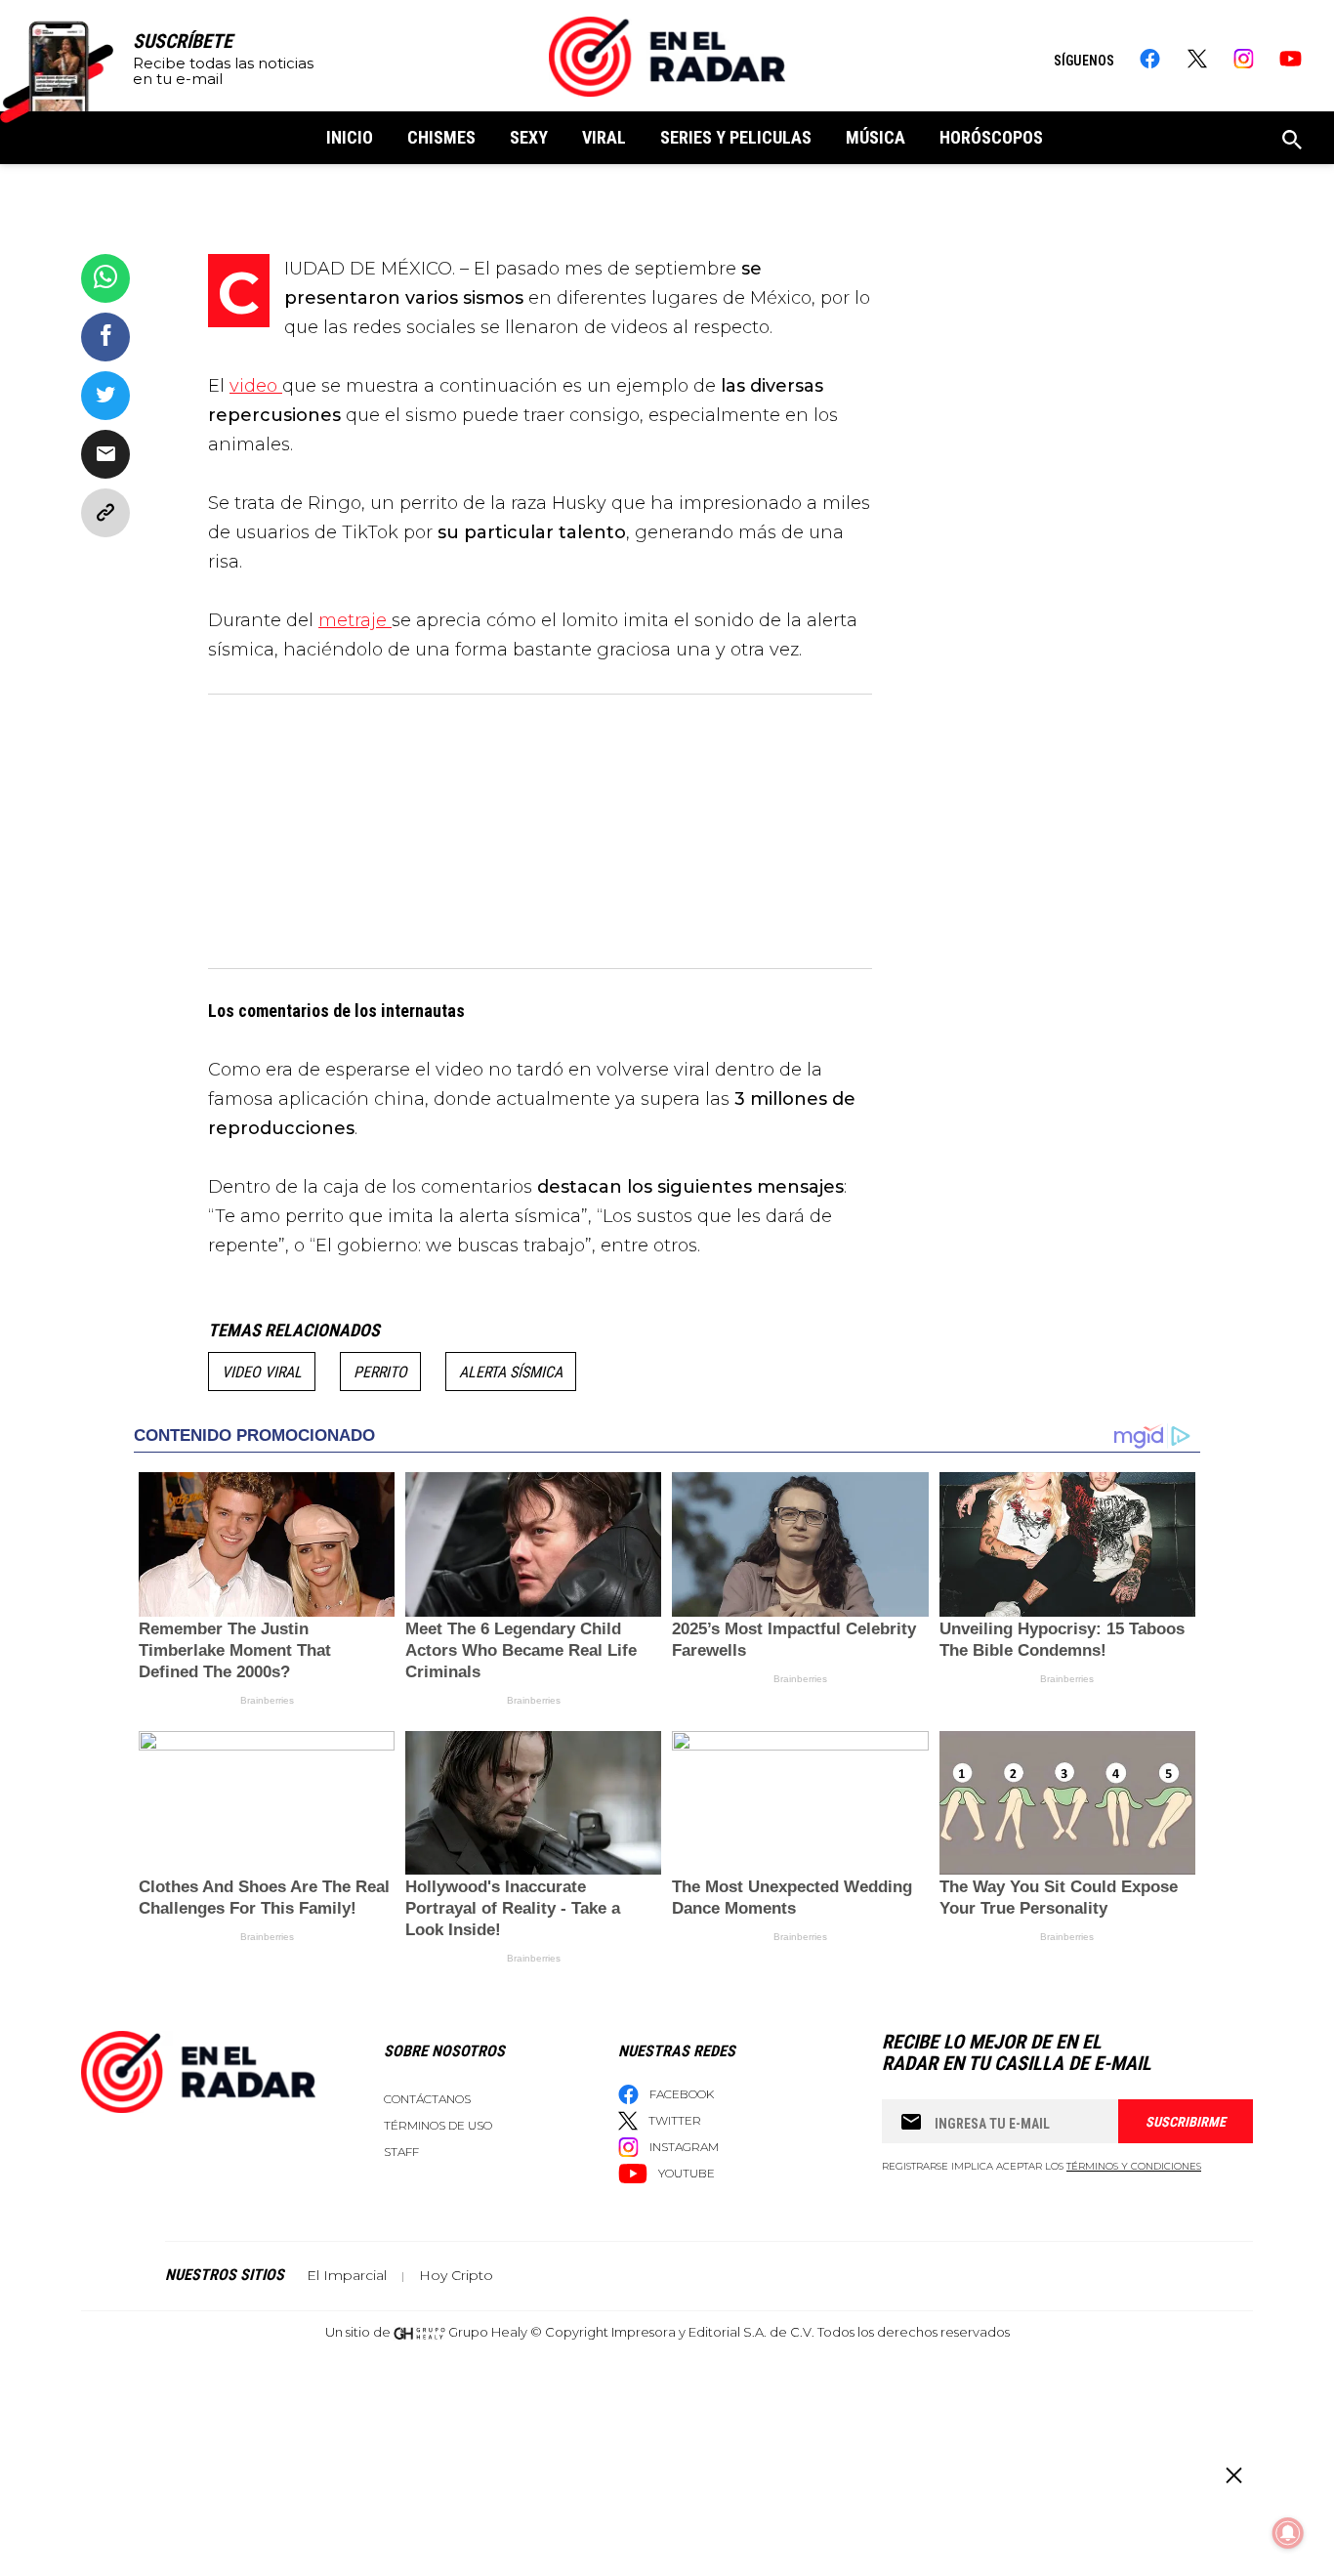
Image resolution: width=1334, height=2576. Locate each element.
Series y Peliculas (736, 137)
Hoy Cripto (456, 2275)
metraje (355, 620)
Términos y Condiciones (1134, 2166)
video (256, 386)
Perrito (380, 1372)
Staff (401, 2152)
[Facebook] (1150, 59)
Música (875, 137)
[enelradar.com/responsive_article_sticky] (1233, 2475)
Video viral (262, 1372)
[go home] (667, 57)
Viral (604, 137)
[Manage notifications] (1288, 2533)
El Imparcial (347, 2275)
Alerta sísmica (511, 1372)
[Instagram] (1244, 59)
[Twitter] (1197, 59)
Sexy (529, 137)
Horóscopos (991, 137)
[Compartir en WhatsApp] (105, 278)
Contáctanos (427, 2099)
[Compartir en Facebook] (105, 337)
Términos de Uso (438, 2125)
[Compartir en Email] (105, 454)
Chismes (441, 137)
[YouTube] (1291, 59)
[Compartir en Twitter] (105, 396)
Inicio (350, 137)
